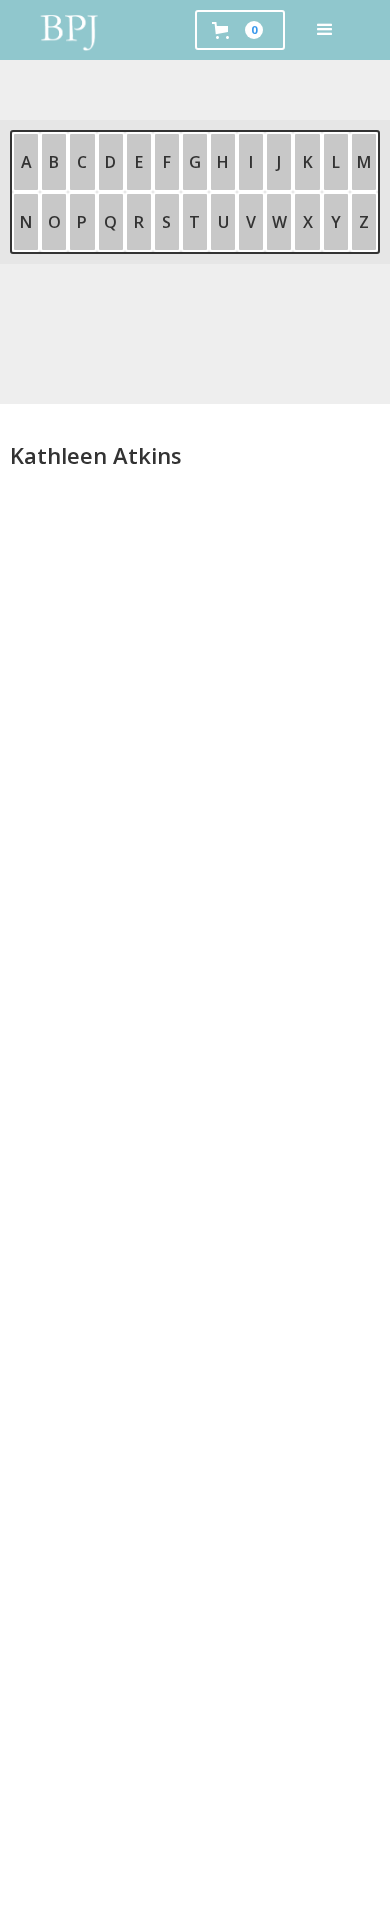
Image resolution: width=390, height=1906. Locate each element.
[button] (325, 30)
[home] (70, 30)
